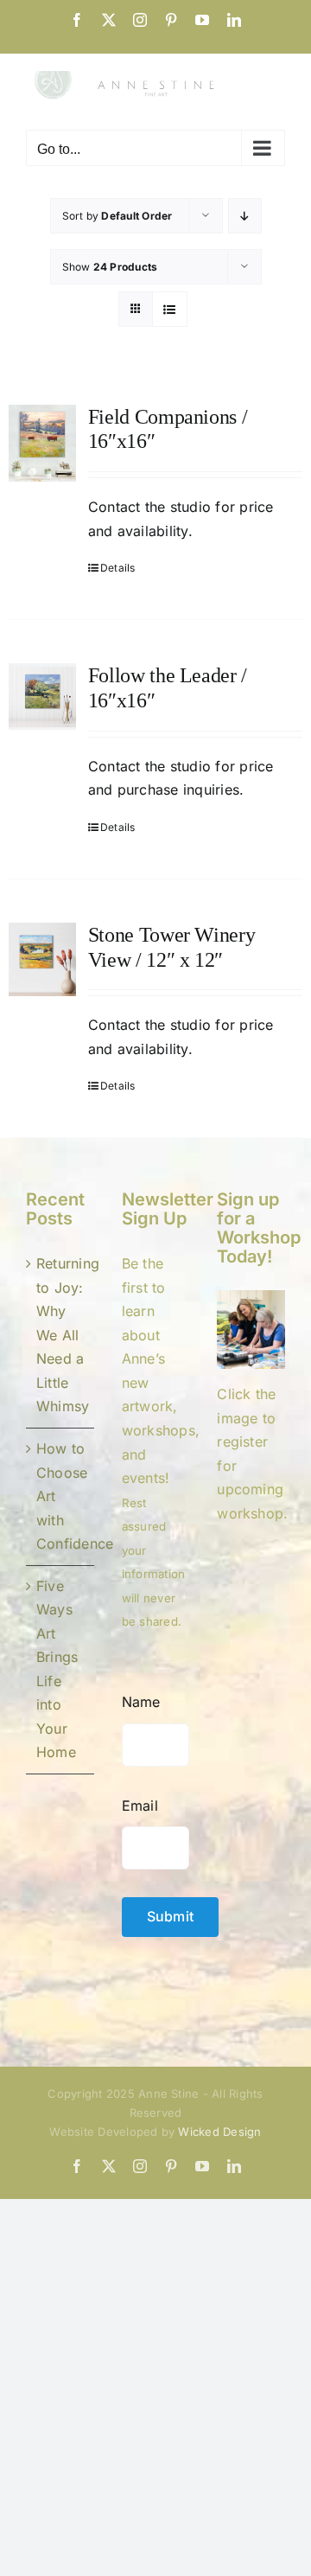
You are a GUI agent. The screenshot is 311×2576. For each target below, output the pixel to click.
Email (140, 1806)
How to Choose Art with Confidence (61, 1496)
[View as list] (170, 309)
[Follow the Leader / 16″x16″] (42, 697)
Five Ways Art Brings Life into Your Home (57, 1669)
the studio (175, 507)
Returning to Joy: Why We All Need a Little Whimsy (61, 1335)
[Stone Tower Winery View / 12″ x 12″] (42, 959)
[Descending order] (245, 216)
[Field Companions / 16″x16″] (42, 444)
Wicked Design (219, 2132)
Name (141, 1702)
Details (118, 568)
